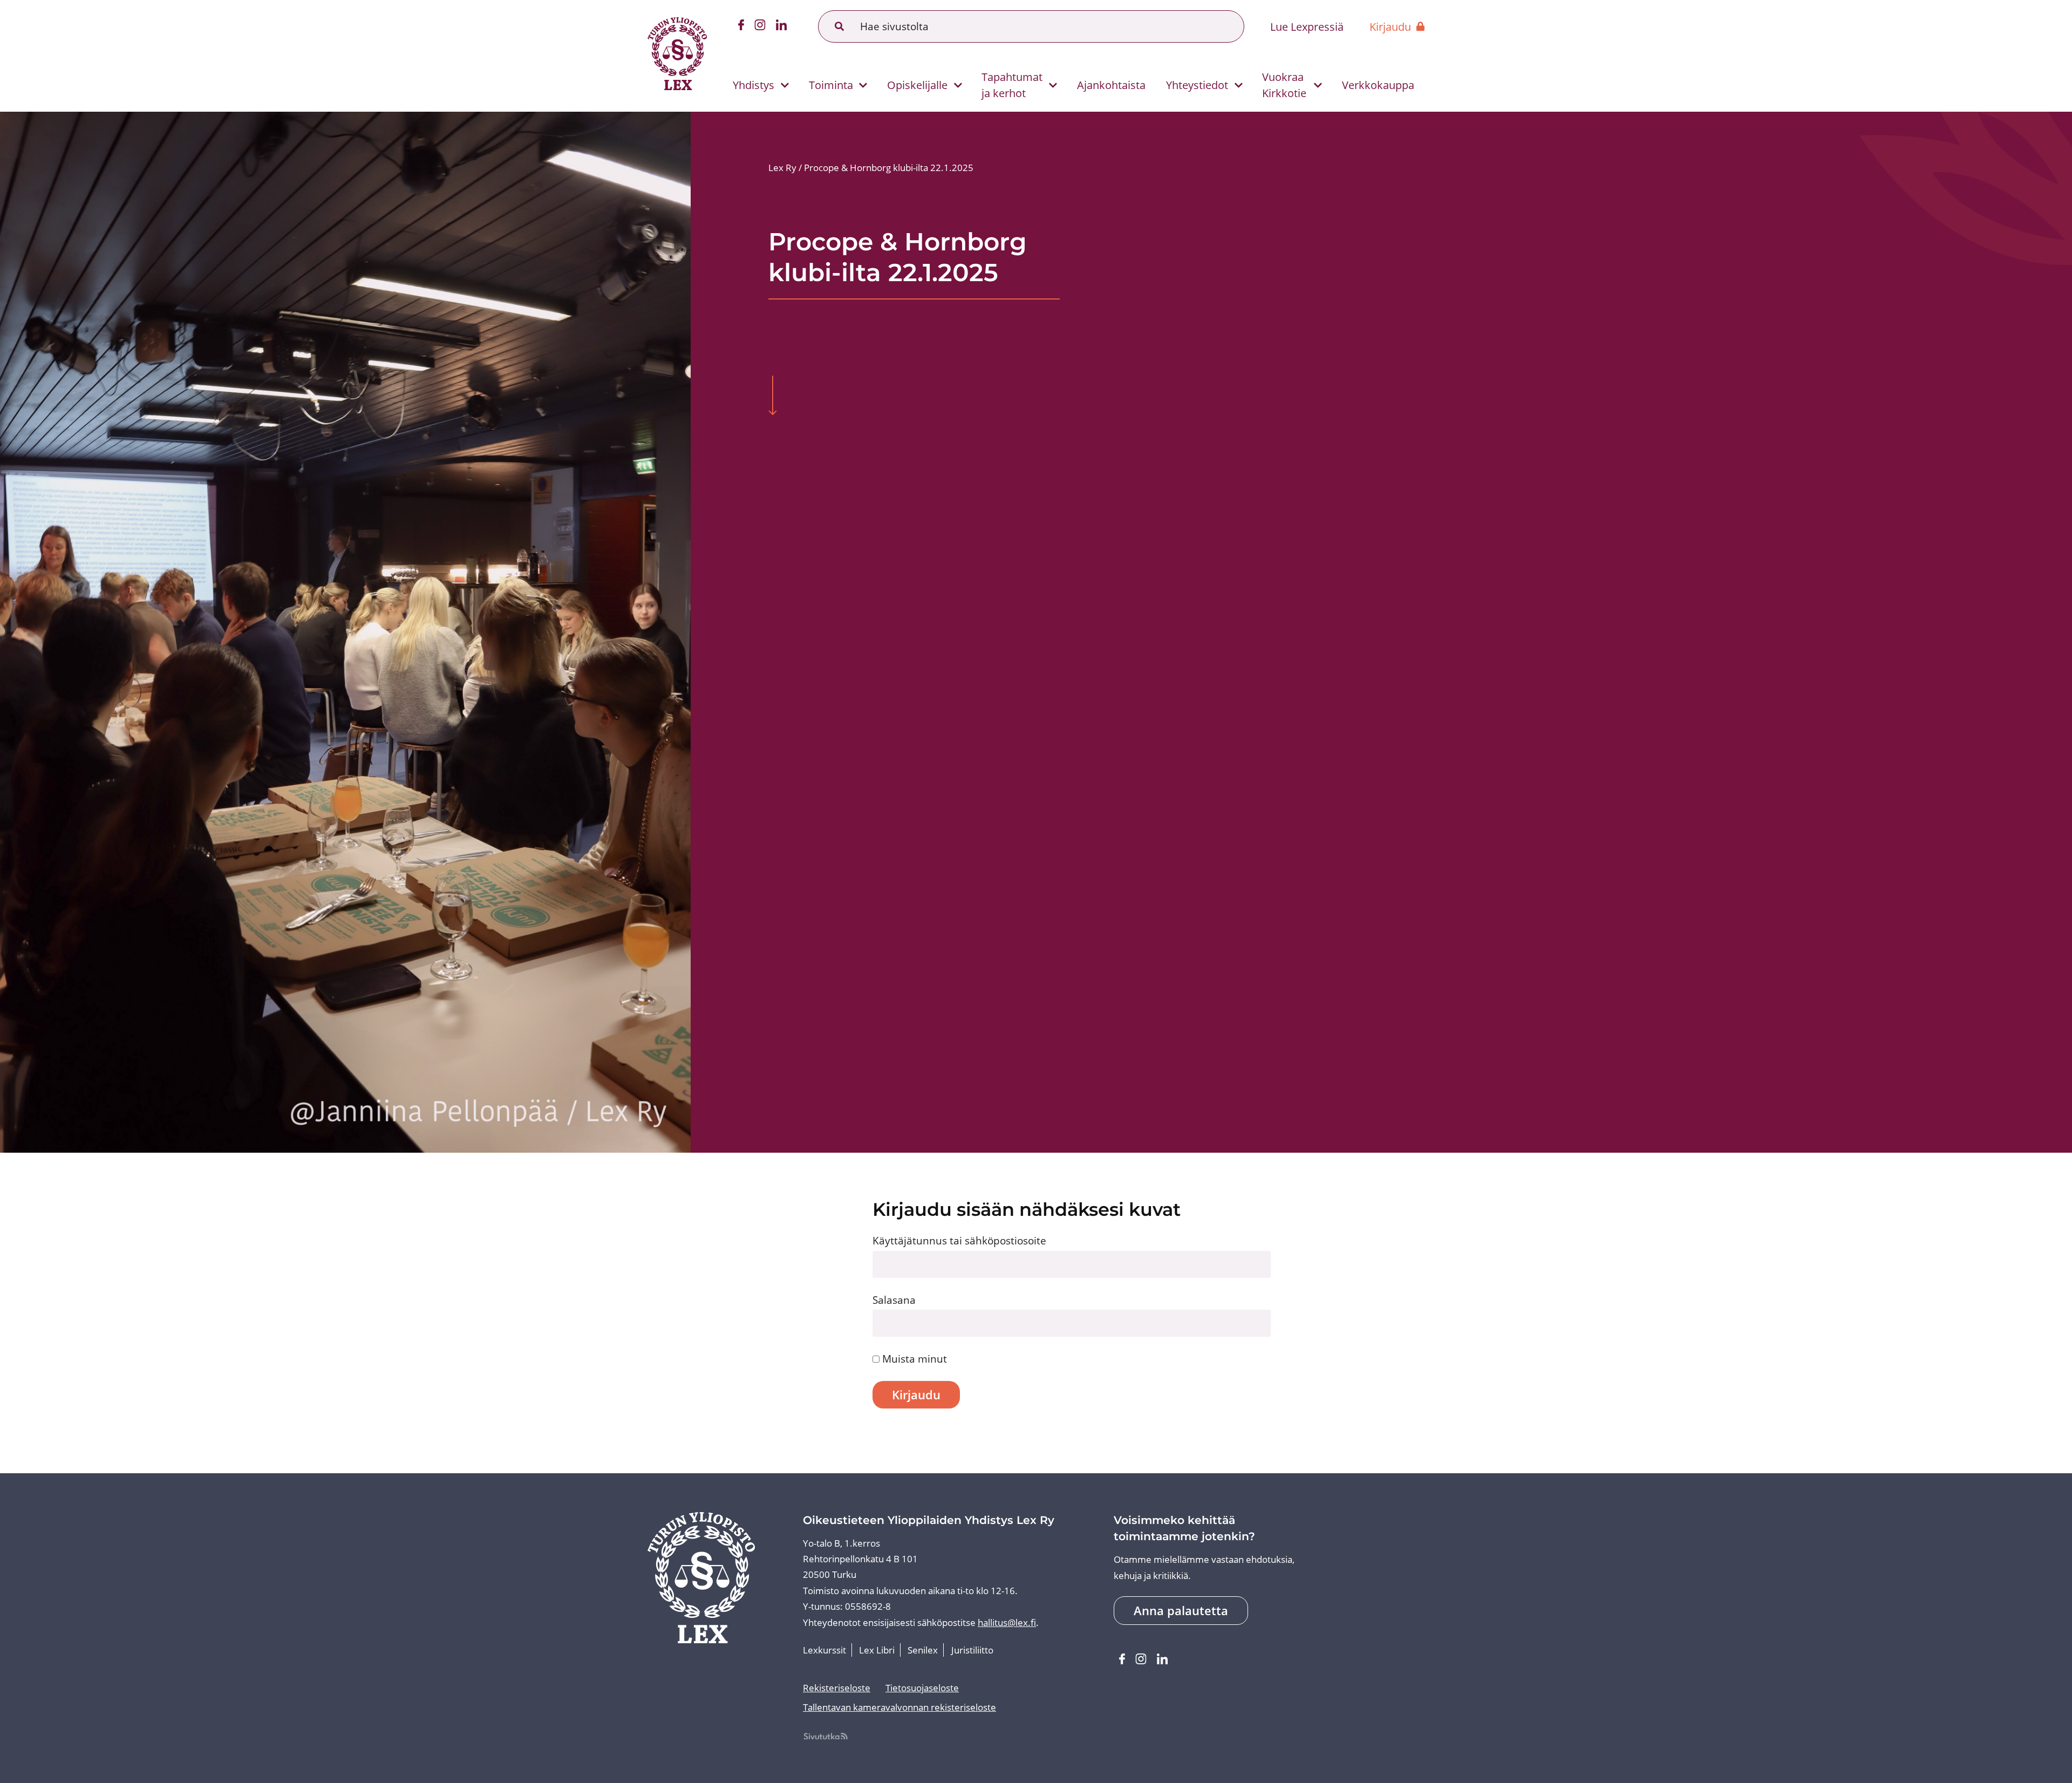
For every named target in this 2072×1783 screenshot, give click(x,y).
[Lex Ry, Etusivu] (677, 56)
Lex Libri (877, 1650)
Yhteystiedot (1197, 85)
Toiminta (831, 85)
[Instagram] (760, 27)
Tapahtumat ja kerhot (1012, 85)
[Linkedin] (782, 27)
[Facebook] (741, 27)
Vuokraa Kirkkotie (1284, 85)
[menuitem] (756, 85)
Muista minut (913, 1359)
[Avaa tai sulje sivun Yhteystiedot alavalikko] (1239, 86)
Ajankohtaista (1111, 85)
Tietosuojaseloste (922, 1688)
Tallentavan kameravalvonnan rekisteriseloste (899, 1707)
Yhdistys (754, 85)
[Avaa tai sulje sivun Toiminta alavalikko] (863, 86)
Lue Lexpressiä (1307, 26)
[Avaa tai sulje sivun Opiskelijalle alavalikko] (958, 86)
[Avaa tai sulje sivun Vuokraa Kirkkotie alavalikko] (1318, 86)
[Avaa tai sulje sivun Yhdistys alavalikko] (785, 86)
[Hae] (840, 26)
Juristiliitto (972, 1650)
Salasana (894, 1300)
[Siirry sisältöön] (772, 397)
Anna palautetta (1181, 1611)
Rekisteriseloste (837, 1688)
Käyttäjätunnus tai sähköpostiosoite (959, 1240)
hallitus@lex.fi (1007, 1622)
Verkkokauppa (1378, 85)
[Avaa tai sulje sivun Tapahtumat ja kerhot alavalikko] (1053, 86)
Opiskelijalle (917, 85)
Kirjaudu (1390, 26)
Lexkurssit (824, 1650)
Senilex (923, 1650)
